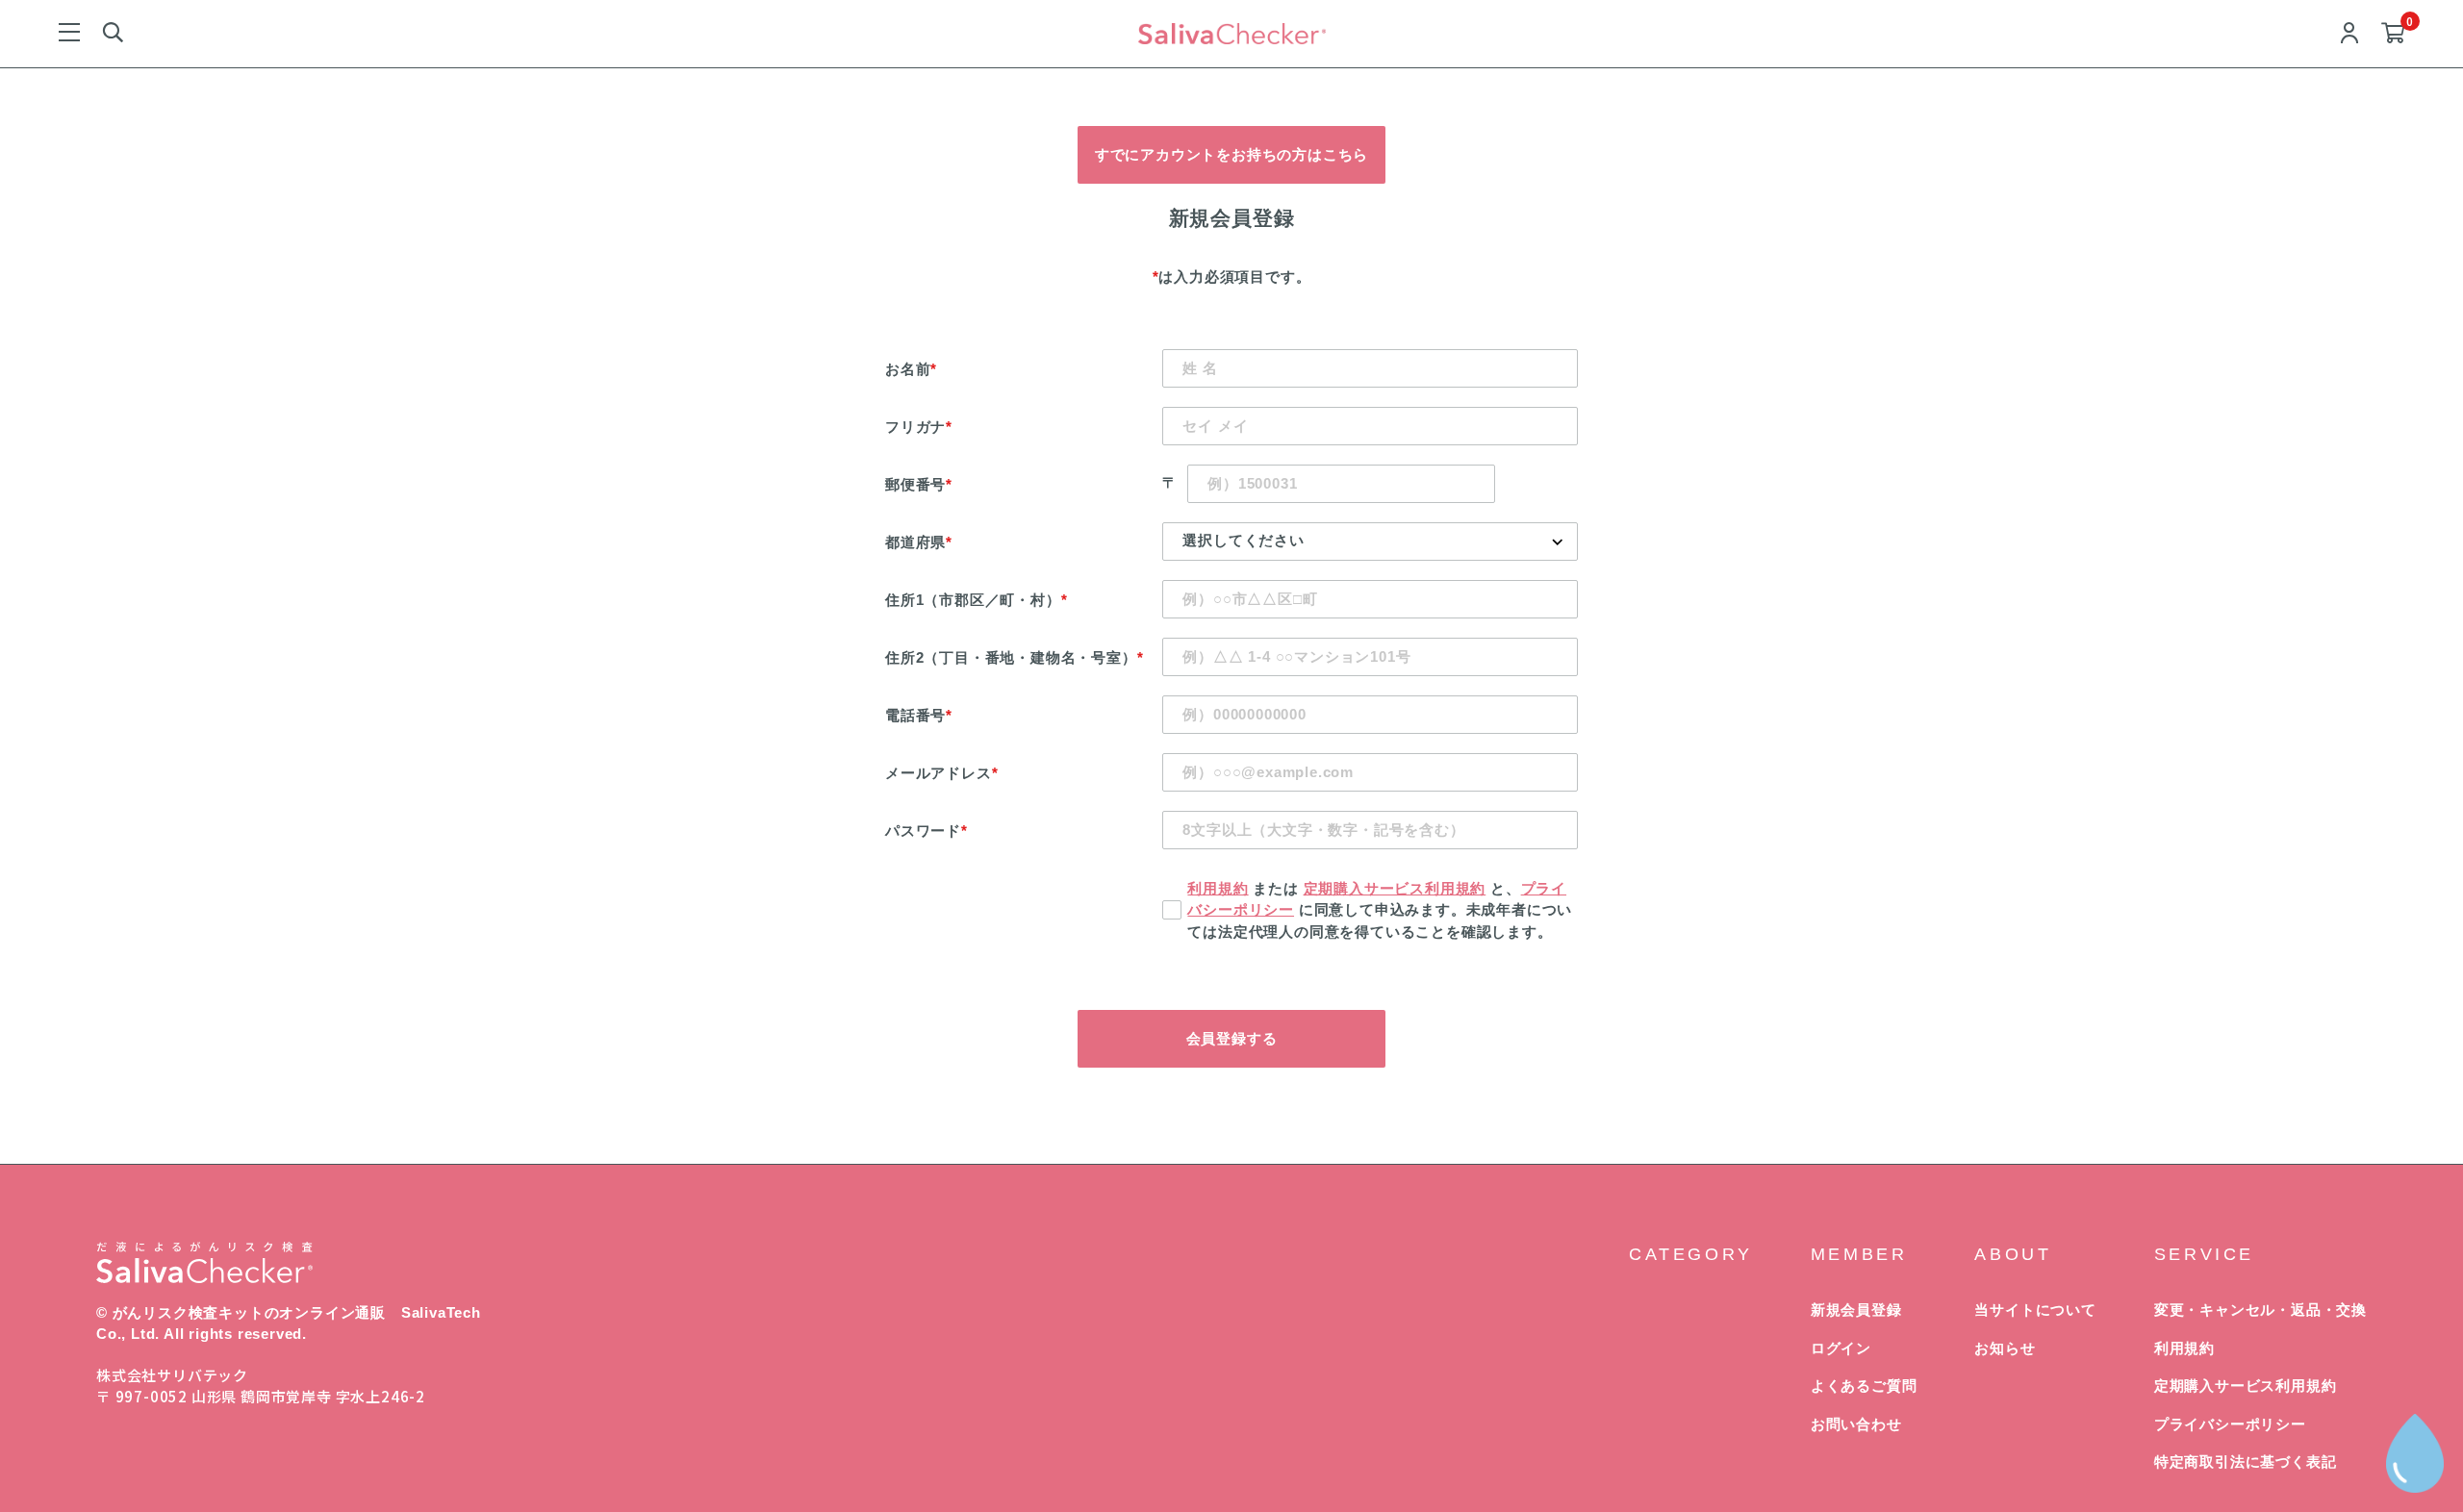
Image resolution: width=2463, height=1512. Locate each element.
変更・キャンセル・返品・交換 (2260, 1310)
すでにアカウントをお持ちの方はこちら (1231, 154)
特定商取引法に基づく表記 (2246, 1462)
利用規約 (1218, 888)
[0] (2393, 34)
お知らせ (2005, 1348)
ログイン (1841, 1348)
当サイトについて (2035, 1310)
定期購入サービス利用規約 (1395, 888)
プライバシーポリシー (2230, 1424)
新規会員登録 (1856, 1310)
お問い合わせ (1856, 1424)
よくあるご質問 (1864, 1386)
